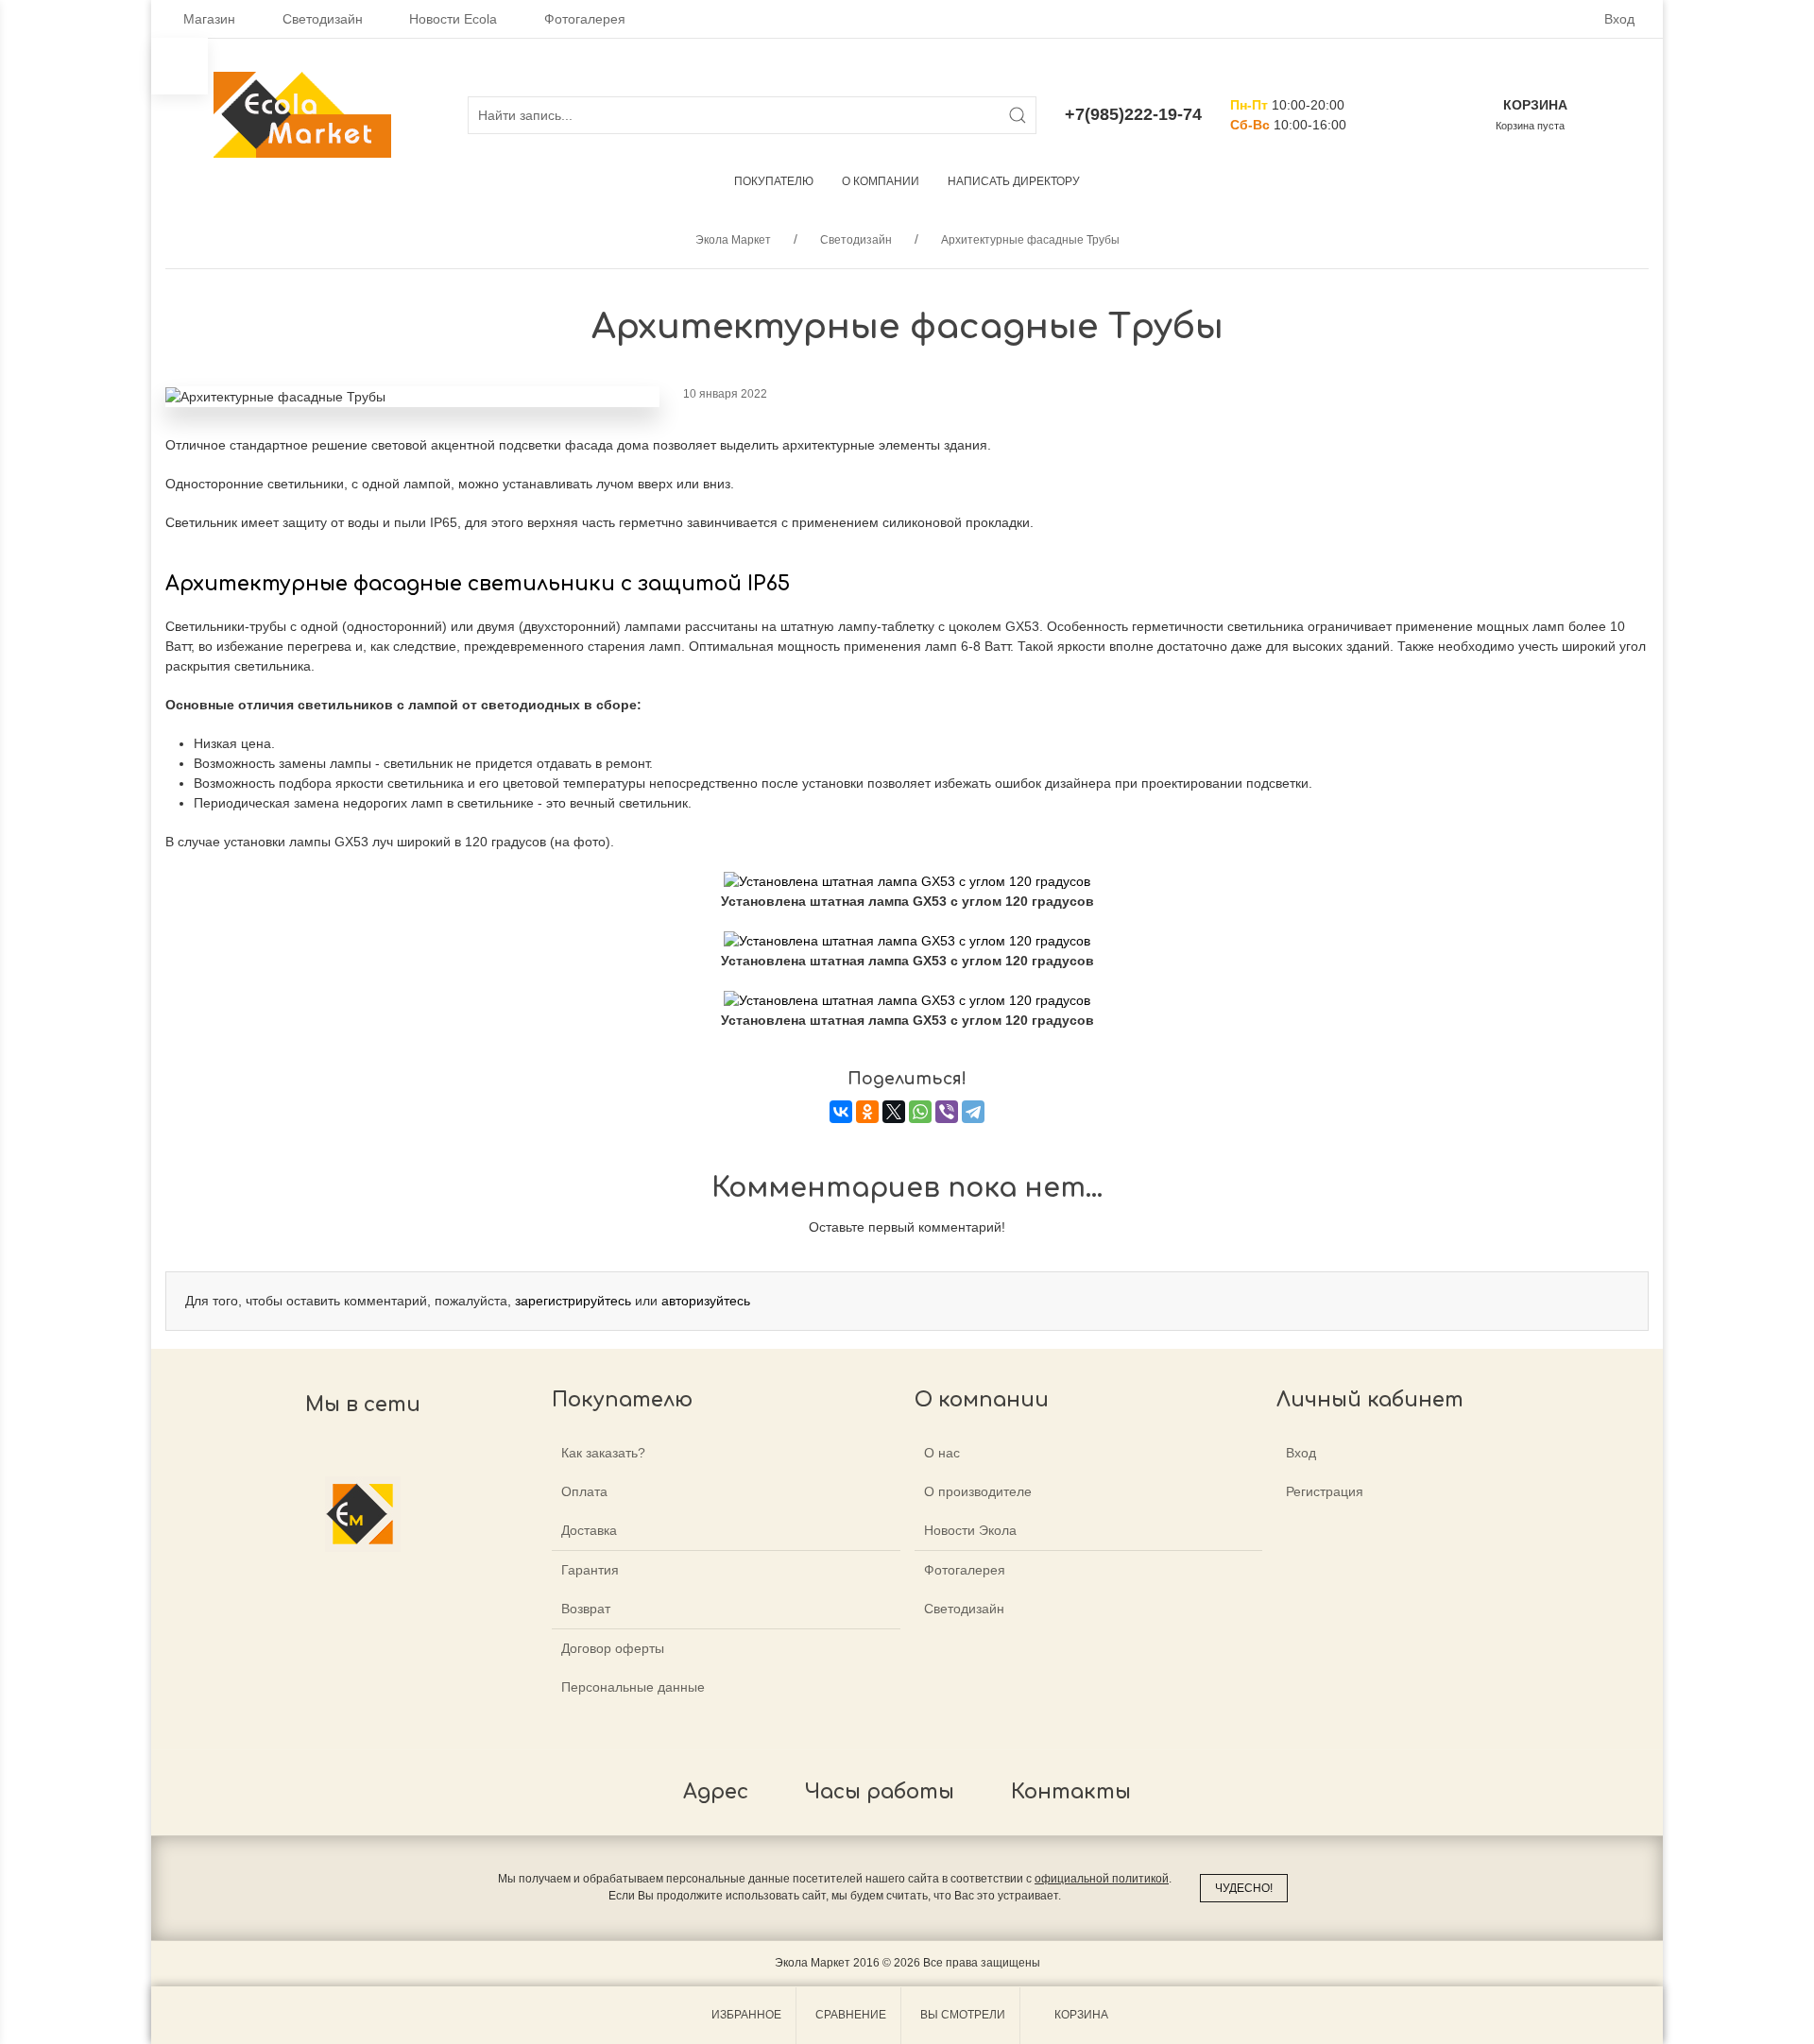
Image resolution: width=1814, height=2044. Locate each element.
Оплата (584, 1491)
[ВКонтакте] (841, 1112)
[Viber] (947, 1112)
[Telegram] (973, 1112)
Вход (1619, 19)
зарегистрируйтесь (573, 1301)
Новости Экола (970, 1530)
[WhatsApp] (920, 1112)
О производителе (978, 1491)
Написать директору (1014, 181)
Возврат (586, 1609)
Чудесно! (1244, 1888)
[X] (894, 1112)
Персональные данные (633, 1687)
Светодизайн (323, 19)
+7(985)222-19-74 (1133, 114)
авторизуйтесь (706, 1301)
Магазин (209, 19)
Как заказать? (603, 1453)
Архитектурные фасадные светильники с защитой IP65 (478, 584)
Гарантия (590, 1570)
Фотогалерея (585, 19)
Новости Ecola (453, 19)
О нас (942, 1453)
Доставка (589, 1530)
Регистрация (1325, 1491)
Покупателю (774, 181)
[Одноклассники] (867, 1112)
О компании (881, 181)
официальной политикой (1102, 1879)
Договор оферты (613, 1648)
